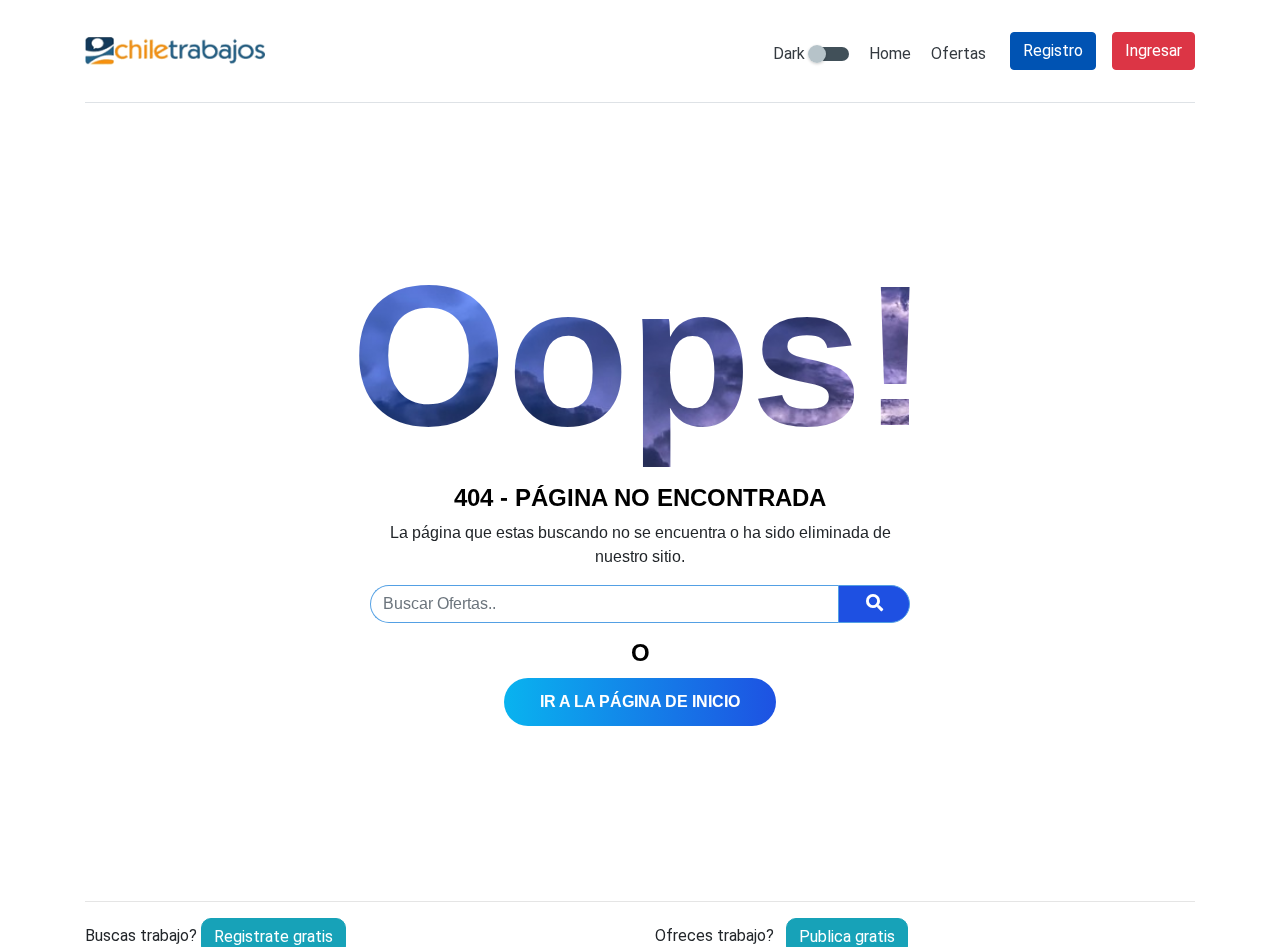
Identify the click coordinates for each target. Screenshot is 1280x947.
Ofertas (958, 53)
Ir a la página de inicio (640, 701)
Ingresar (1153, 50)
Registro (1053, 50)
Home (890, 53)
